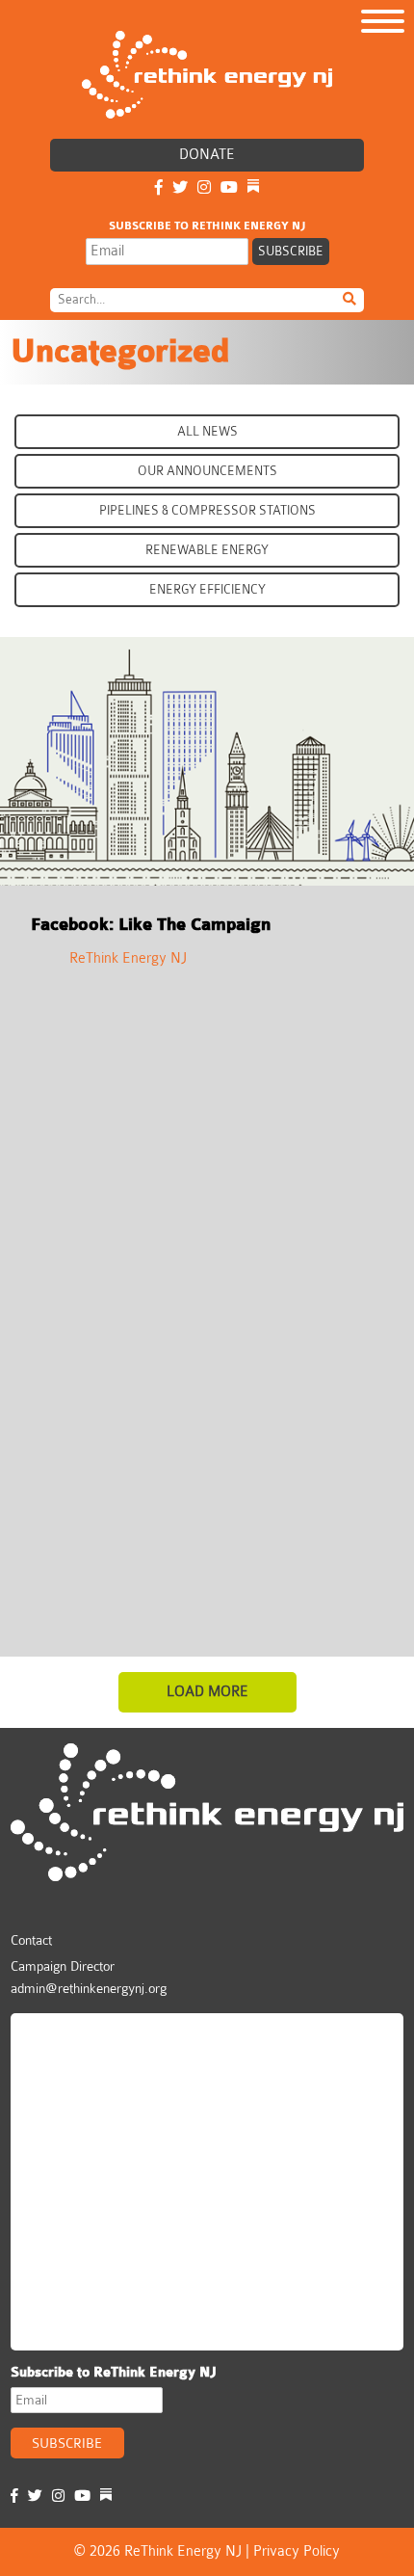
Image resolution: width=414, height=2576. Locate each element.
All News (207, 431)
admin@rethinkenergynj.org (89, 1988)
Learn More (91, 838)
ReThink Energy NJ (128, 958)
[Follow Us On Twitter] (180, 188)
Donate (207, 155)
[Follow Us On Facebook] (159, 188)
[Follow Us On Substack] (253, 188)
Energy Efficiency (207, 589)
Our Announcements (207, 471)
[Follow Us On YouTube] (229, 188)
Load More (207, 1692)
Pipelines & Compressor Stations (207, 510)
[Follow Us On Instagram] (204, 188)
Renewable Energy (207, 550)
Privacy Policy (297, 2551)
